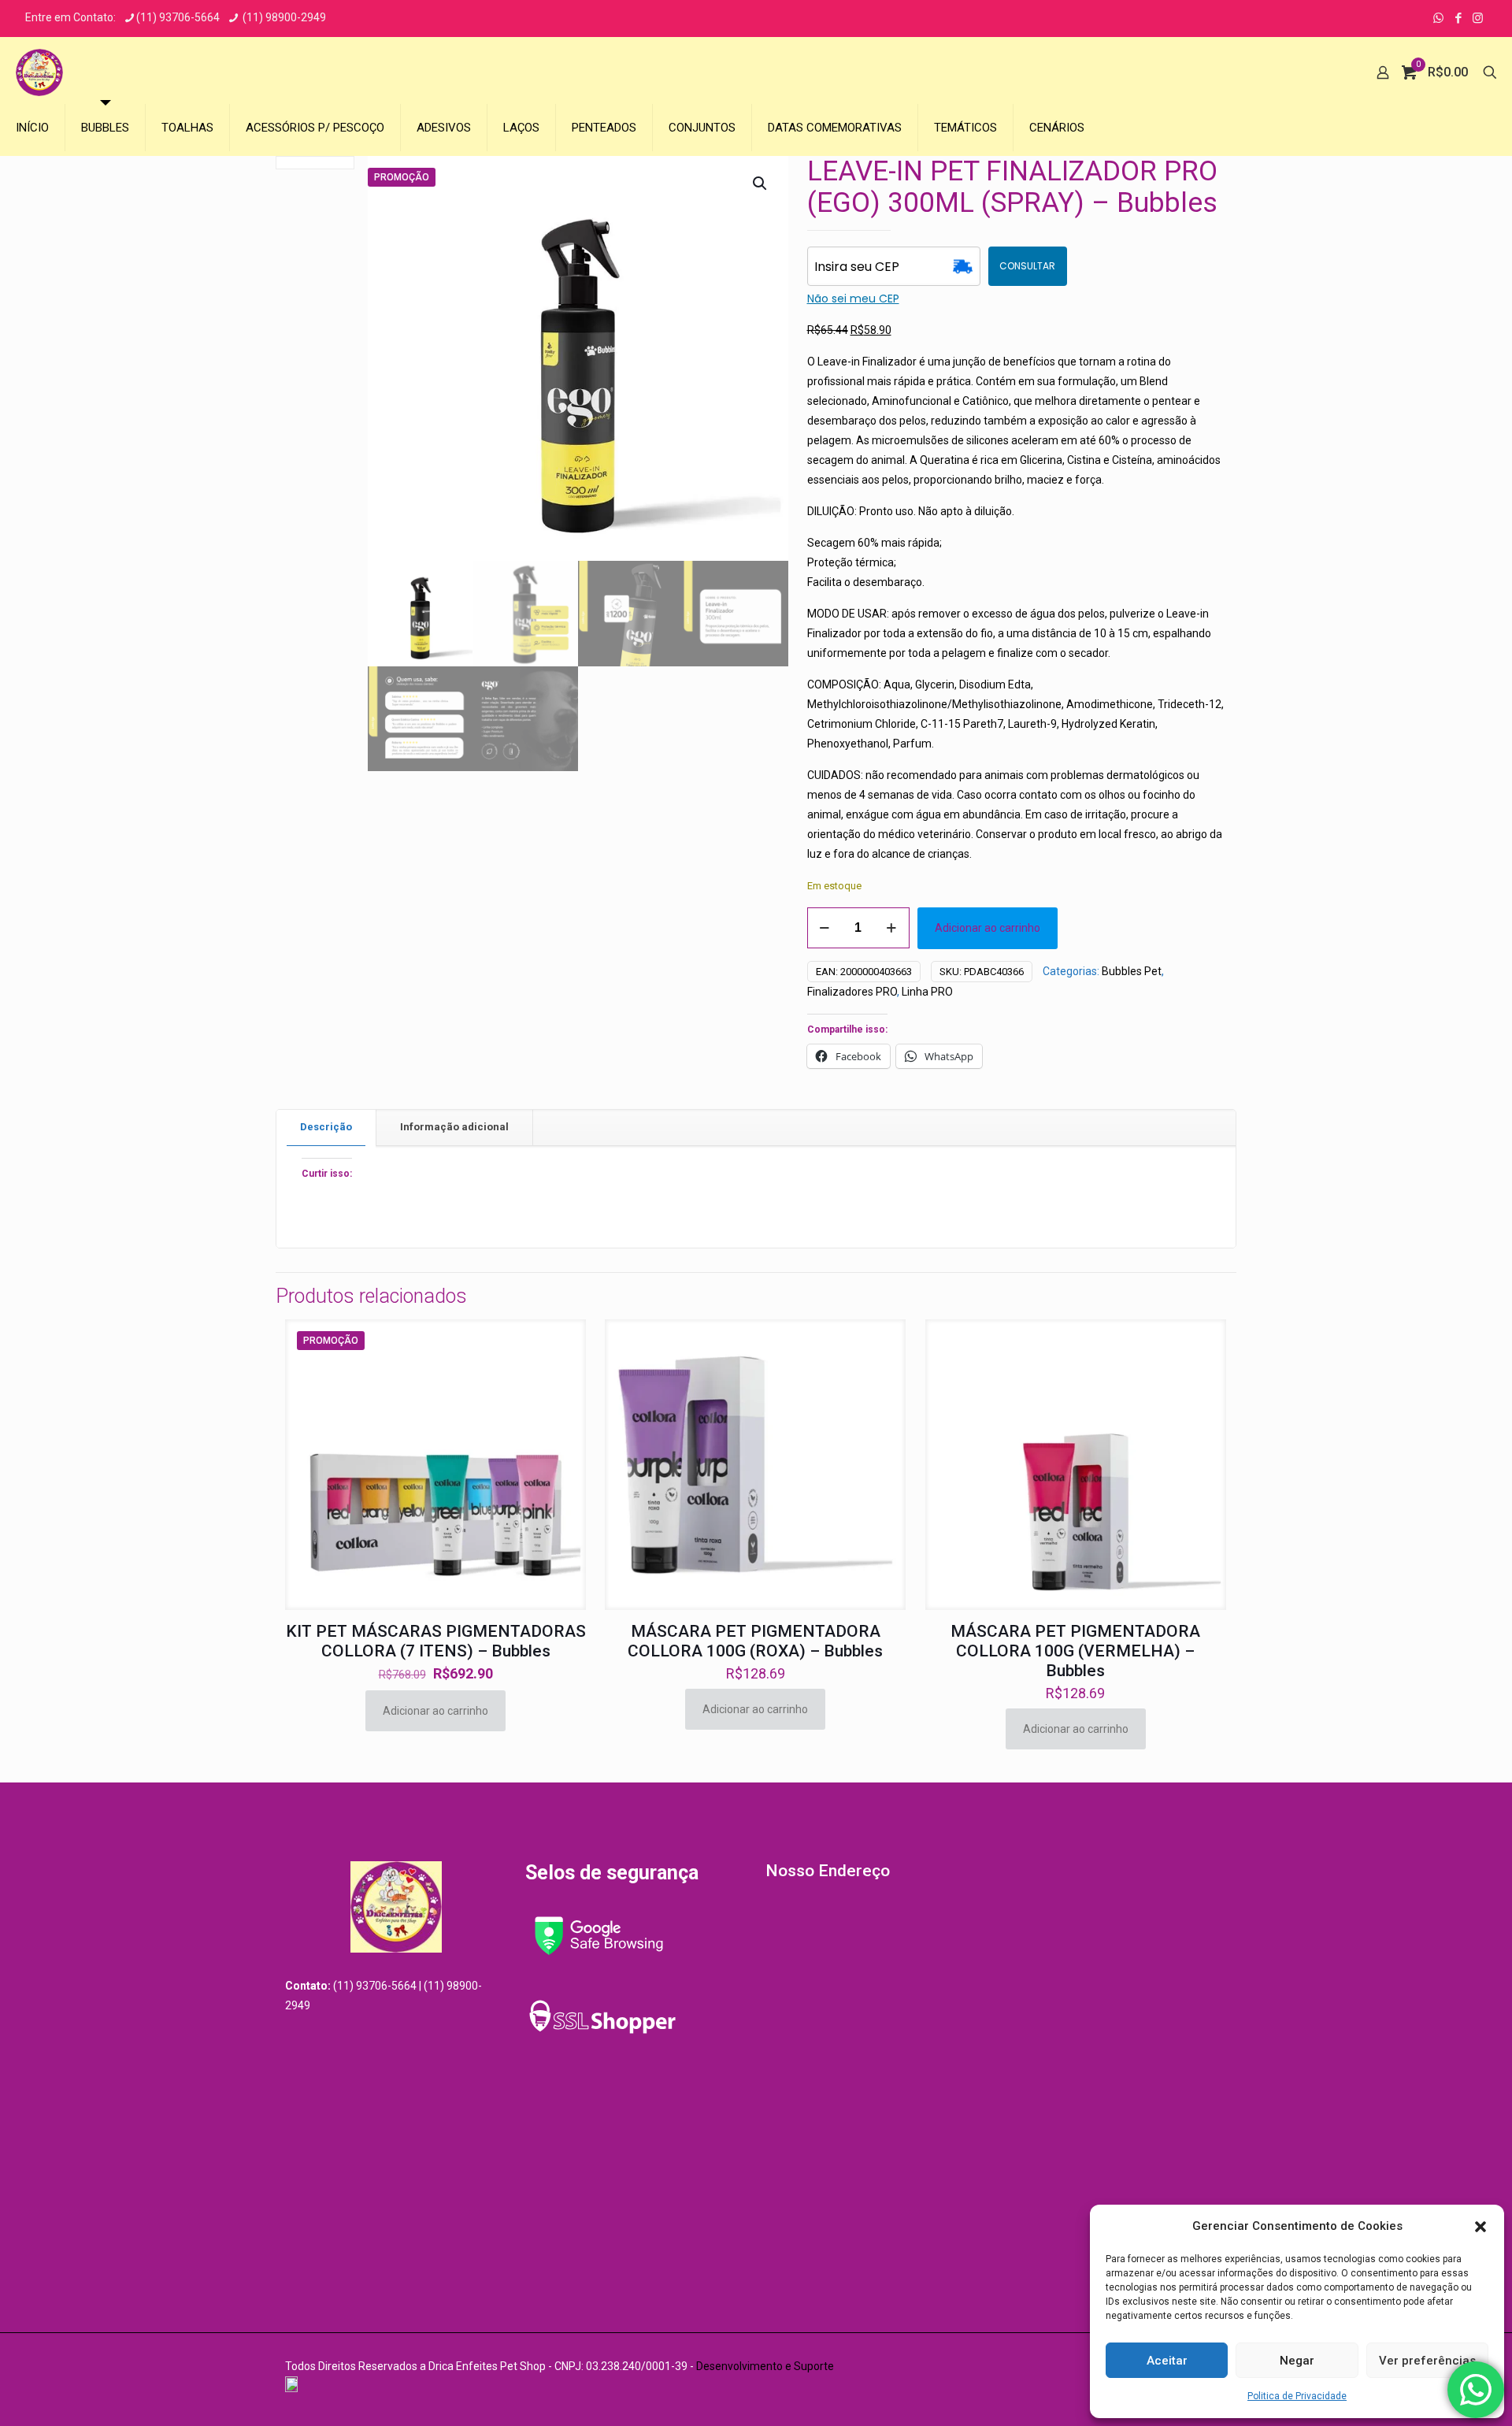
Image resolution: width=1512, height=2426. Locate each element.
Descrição (326, 1127)
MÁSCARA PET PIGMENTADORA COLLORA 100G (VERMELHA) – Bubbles (1075, 1651)
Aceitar (1167, 2361)
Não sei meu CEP (853, 299)
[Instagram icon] (1478, 18)
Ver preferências (1427, 2361)
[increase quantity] (892, 928)
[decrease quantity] (825, 928)
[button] (1480, 2227)
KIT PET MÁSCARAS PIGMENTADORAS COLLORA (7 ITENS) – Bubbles (436, 1641)
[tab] (326, 1128)
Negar (1297, 2361)
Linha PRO (927, 992)
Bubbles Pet (1132, 971)
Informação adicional (454, 1127)
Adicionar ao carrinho (988, 928)
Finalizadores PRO (852, 992)
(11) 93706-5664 (178, 17)
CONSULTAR (1027, 266)
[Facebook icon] (1458, 18)
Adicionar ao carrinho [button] (435, 1711)
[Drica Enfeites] (39, 72)
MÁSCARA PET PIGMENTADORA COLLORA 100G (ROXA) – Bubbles (755, 1641)
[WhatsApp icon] (1438, 18)
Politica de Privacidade (1297, 2396)
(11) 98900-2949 (283, 17)
